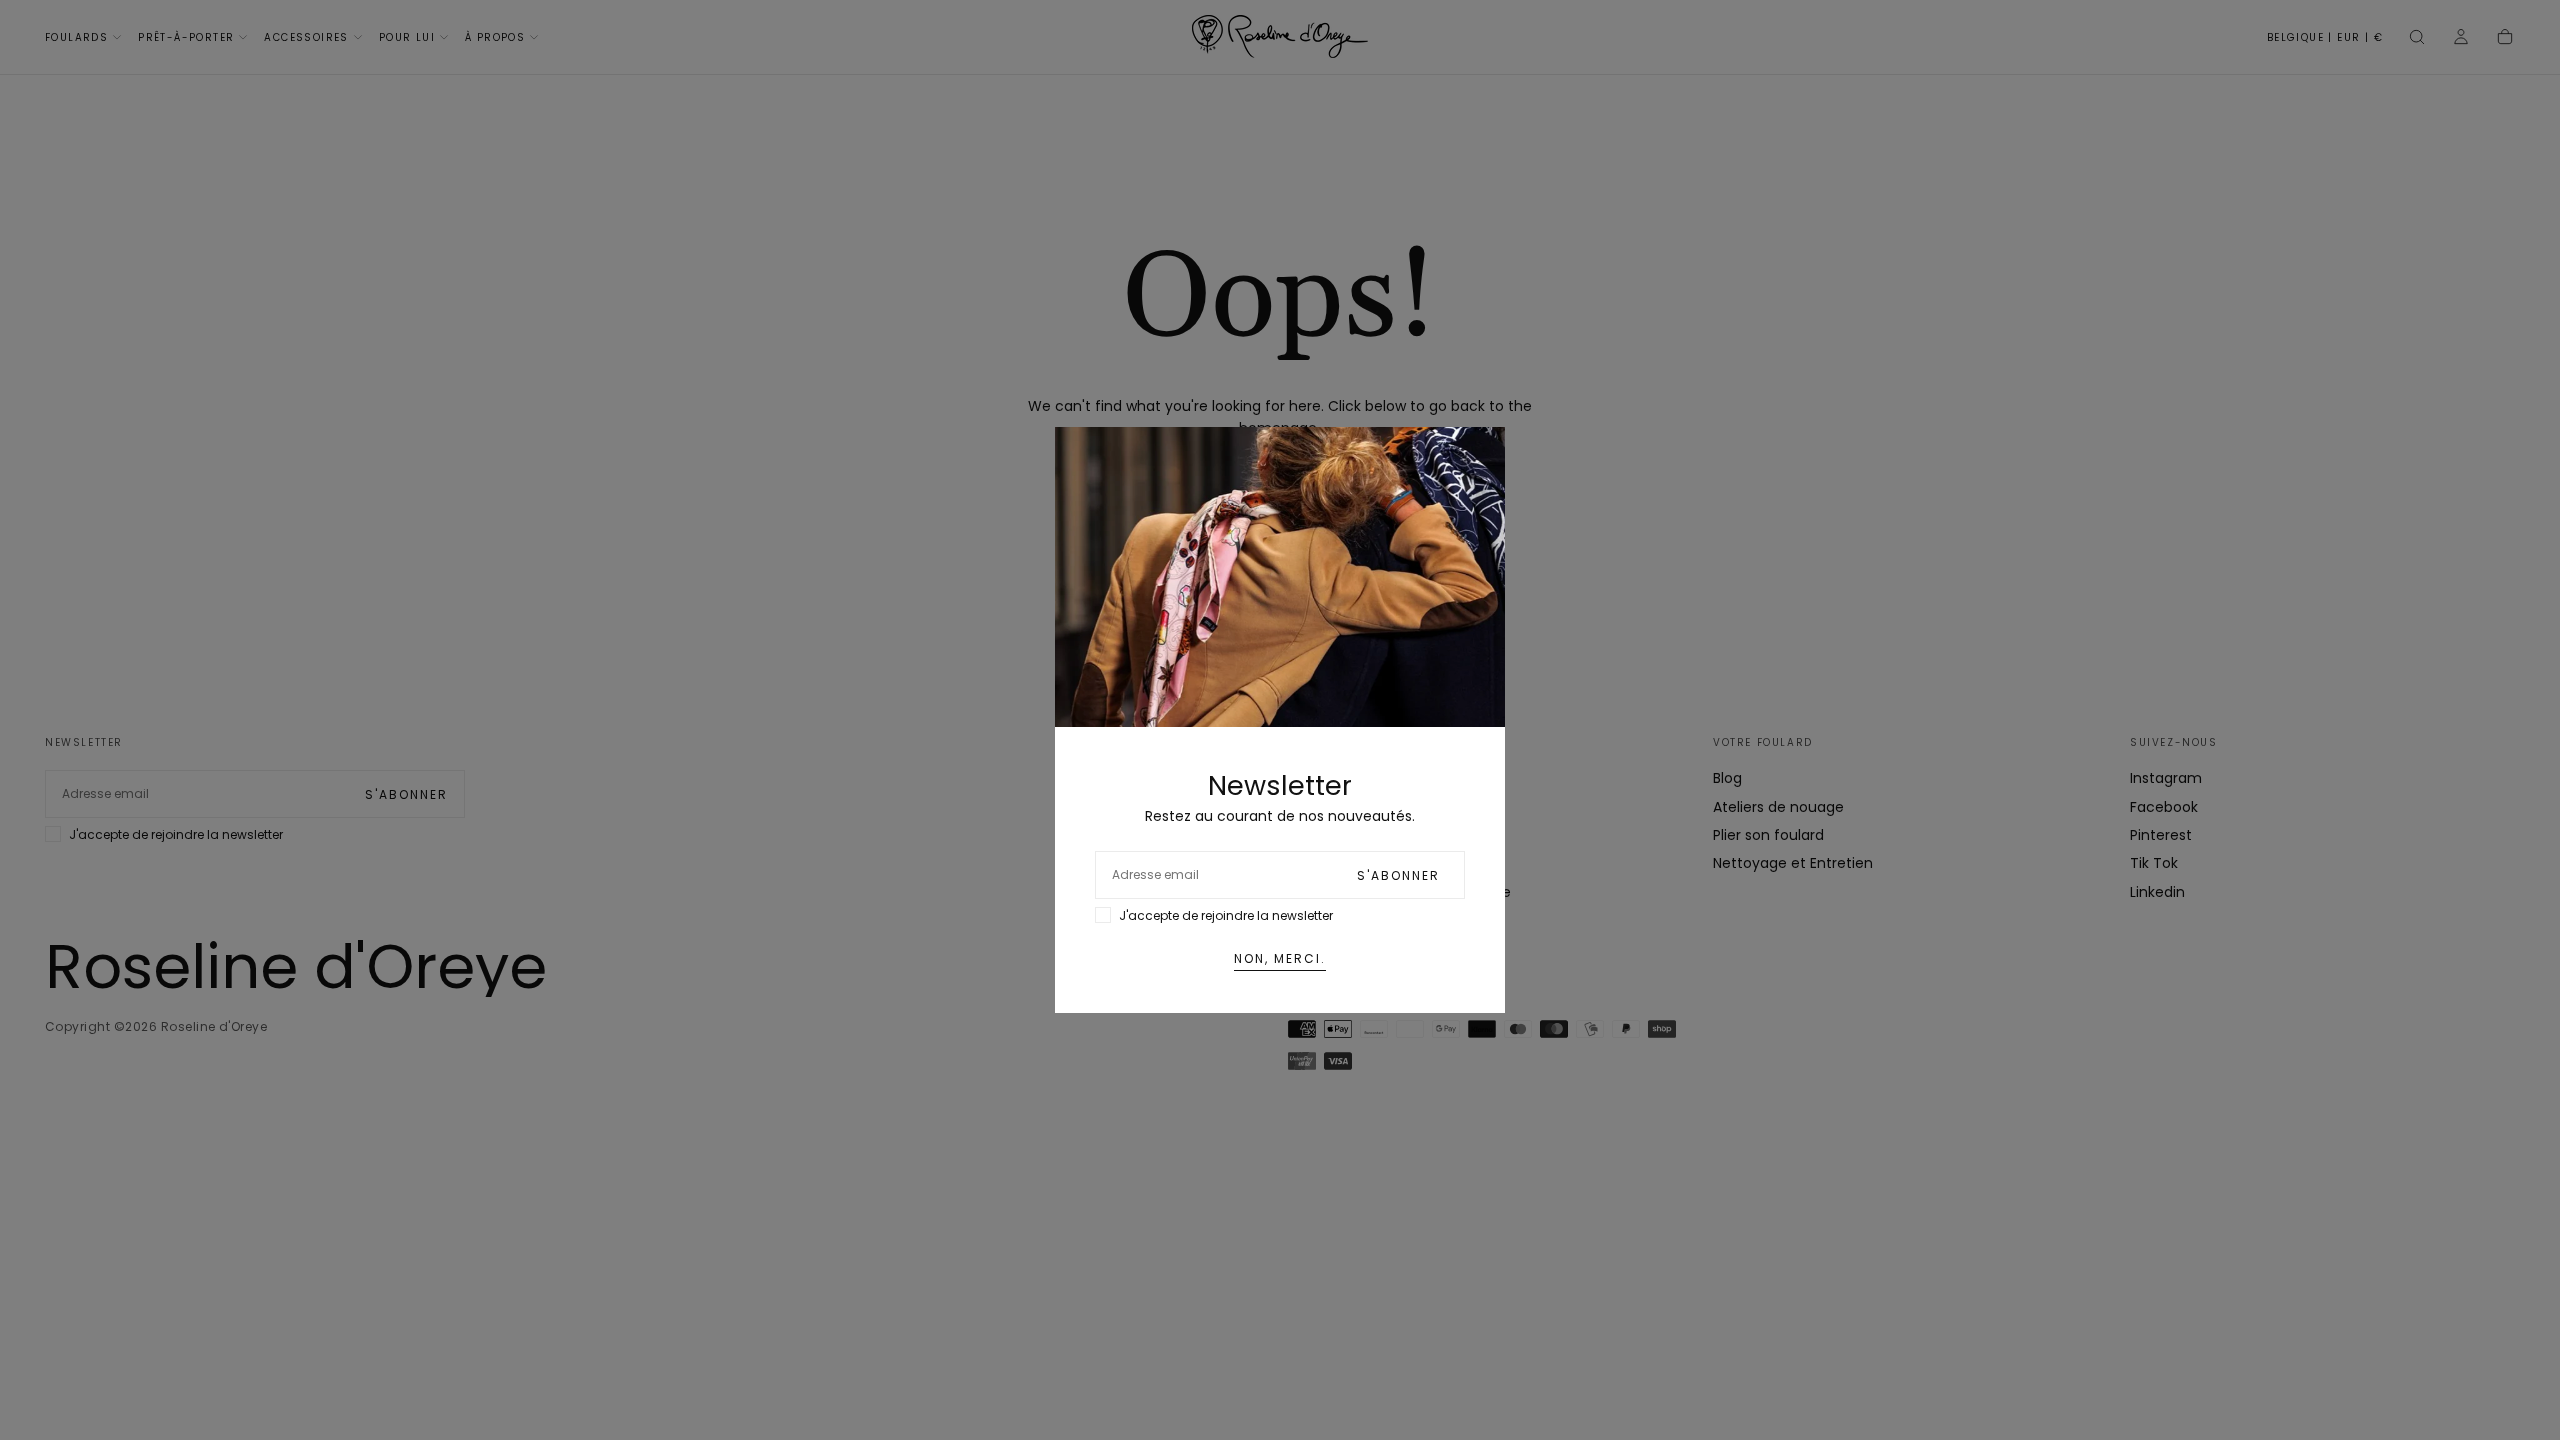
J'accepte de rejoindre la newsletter (1226, 915)
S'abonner (1398, 875)
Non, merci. (1280, 958)
